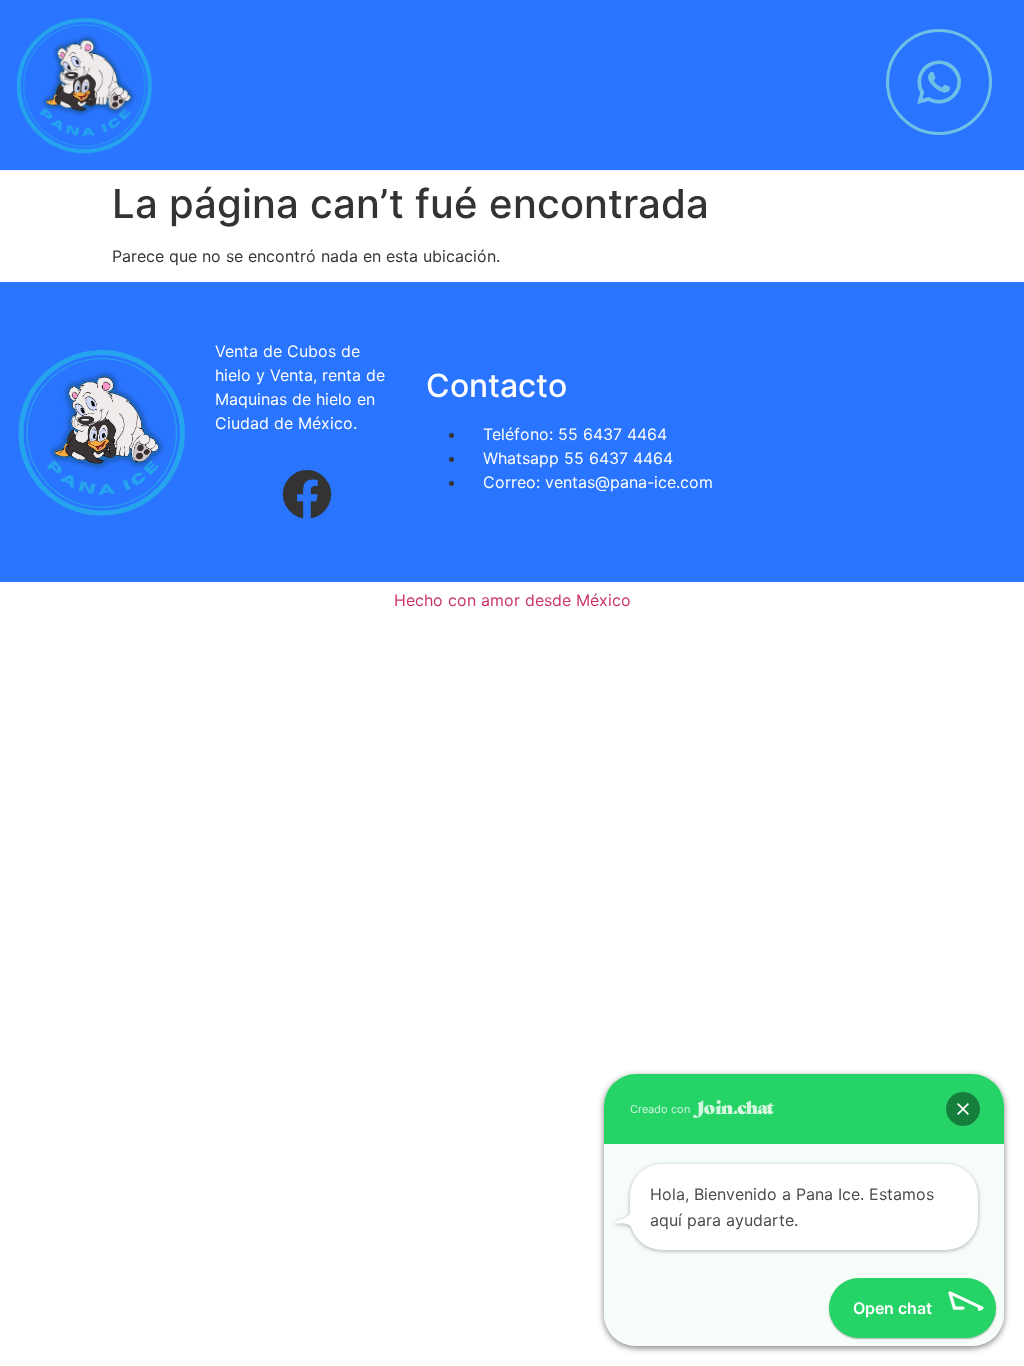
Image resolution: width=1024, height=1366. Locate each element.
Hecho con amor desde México (512, 600)
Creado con (661, 1109)
